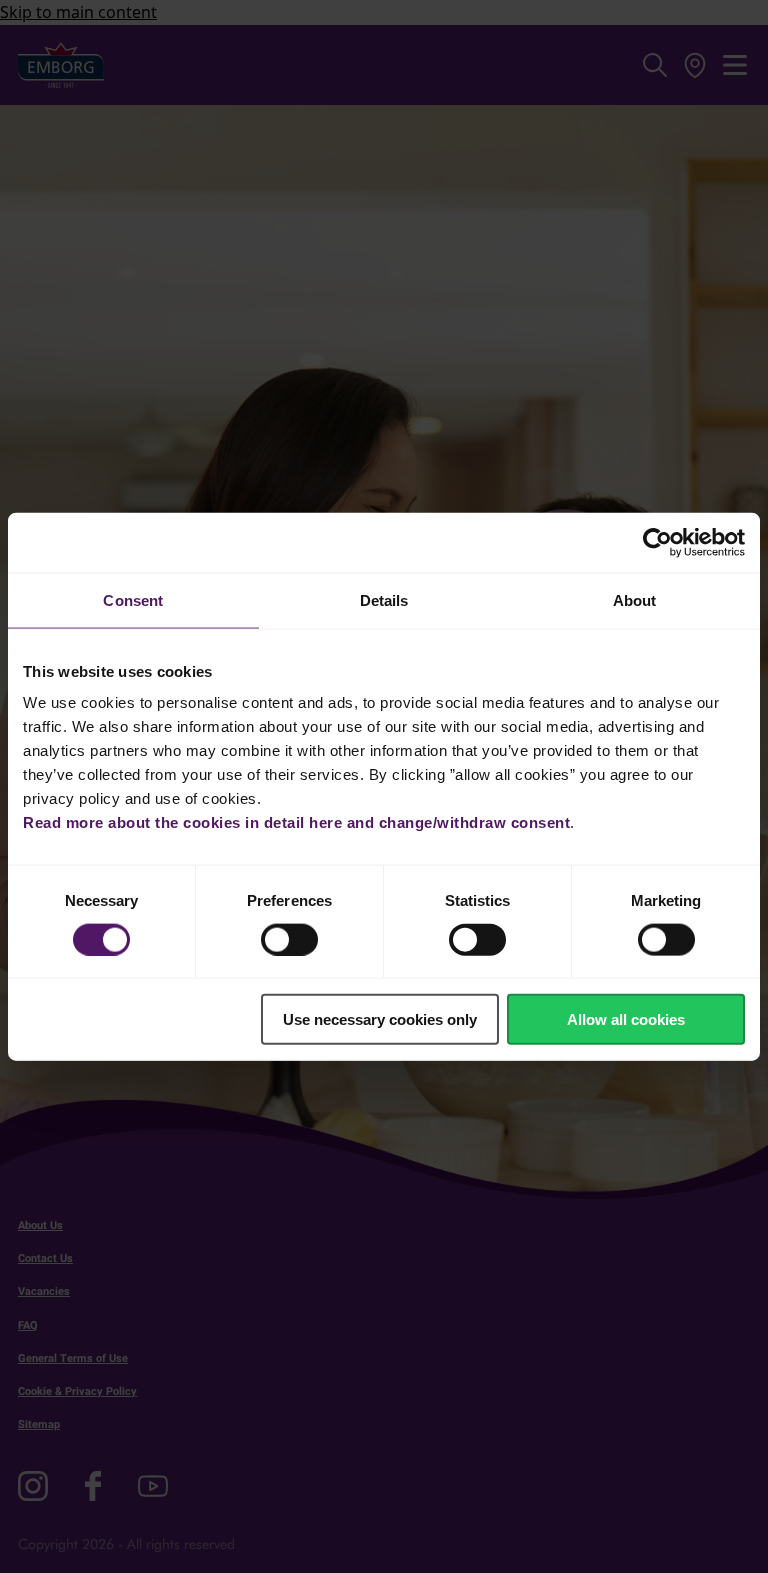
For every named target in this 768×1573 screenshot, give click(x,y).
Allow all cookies (626, 1019)
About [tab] (635, 599)
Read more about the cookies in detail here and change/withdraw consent (296, 822)
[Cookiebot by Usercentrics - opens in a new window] (657, 542)
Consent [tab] (133, 599)
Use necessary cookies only (380, 1019)
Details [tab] (384, 599)
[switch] (289, 939)
